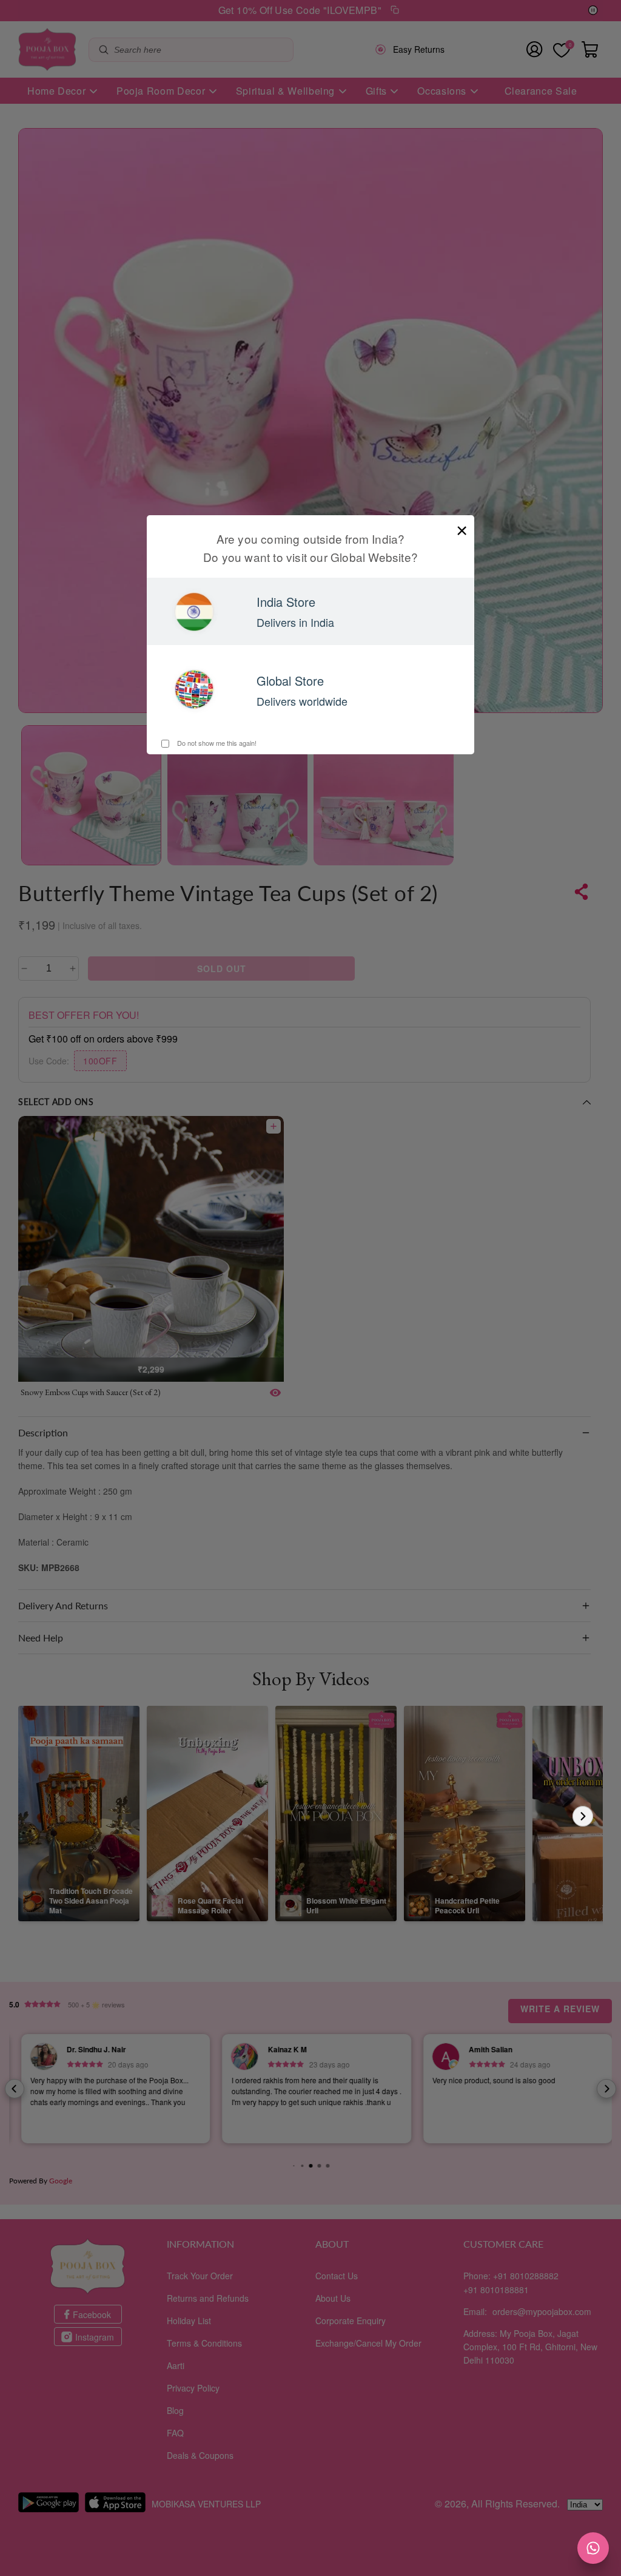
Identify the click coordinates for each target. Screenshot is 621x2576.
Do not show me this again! (216, 743)
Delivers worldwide (302, 701)
